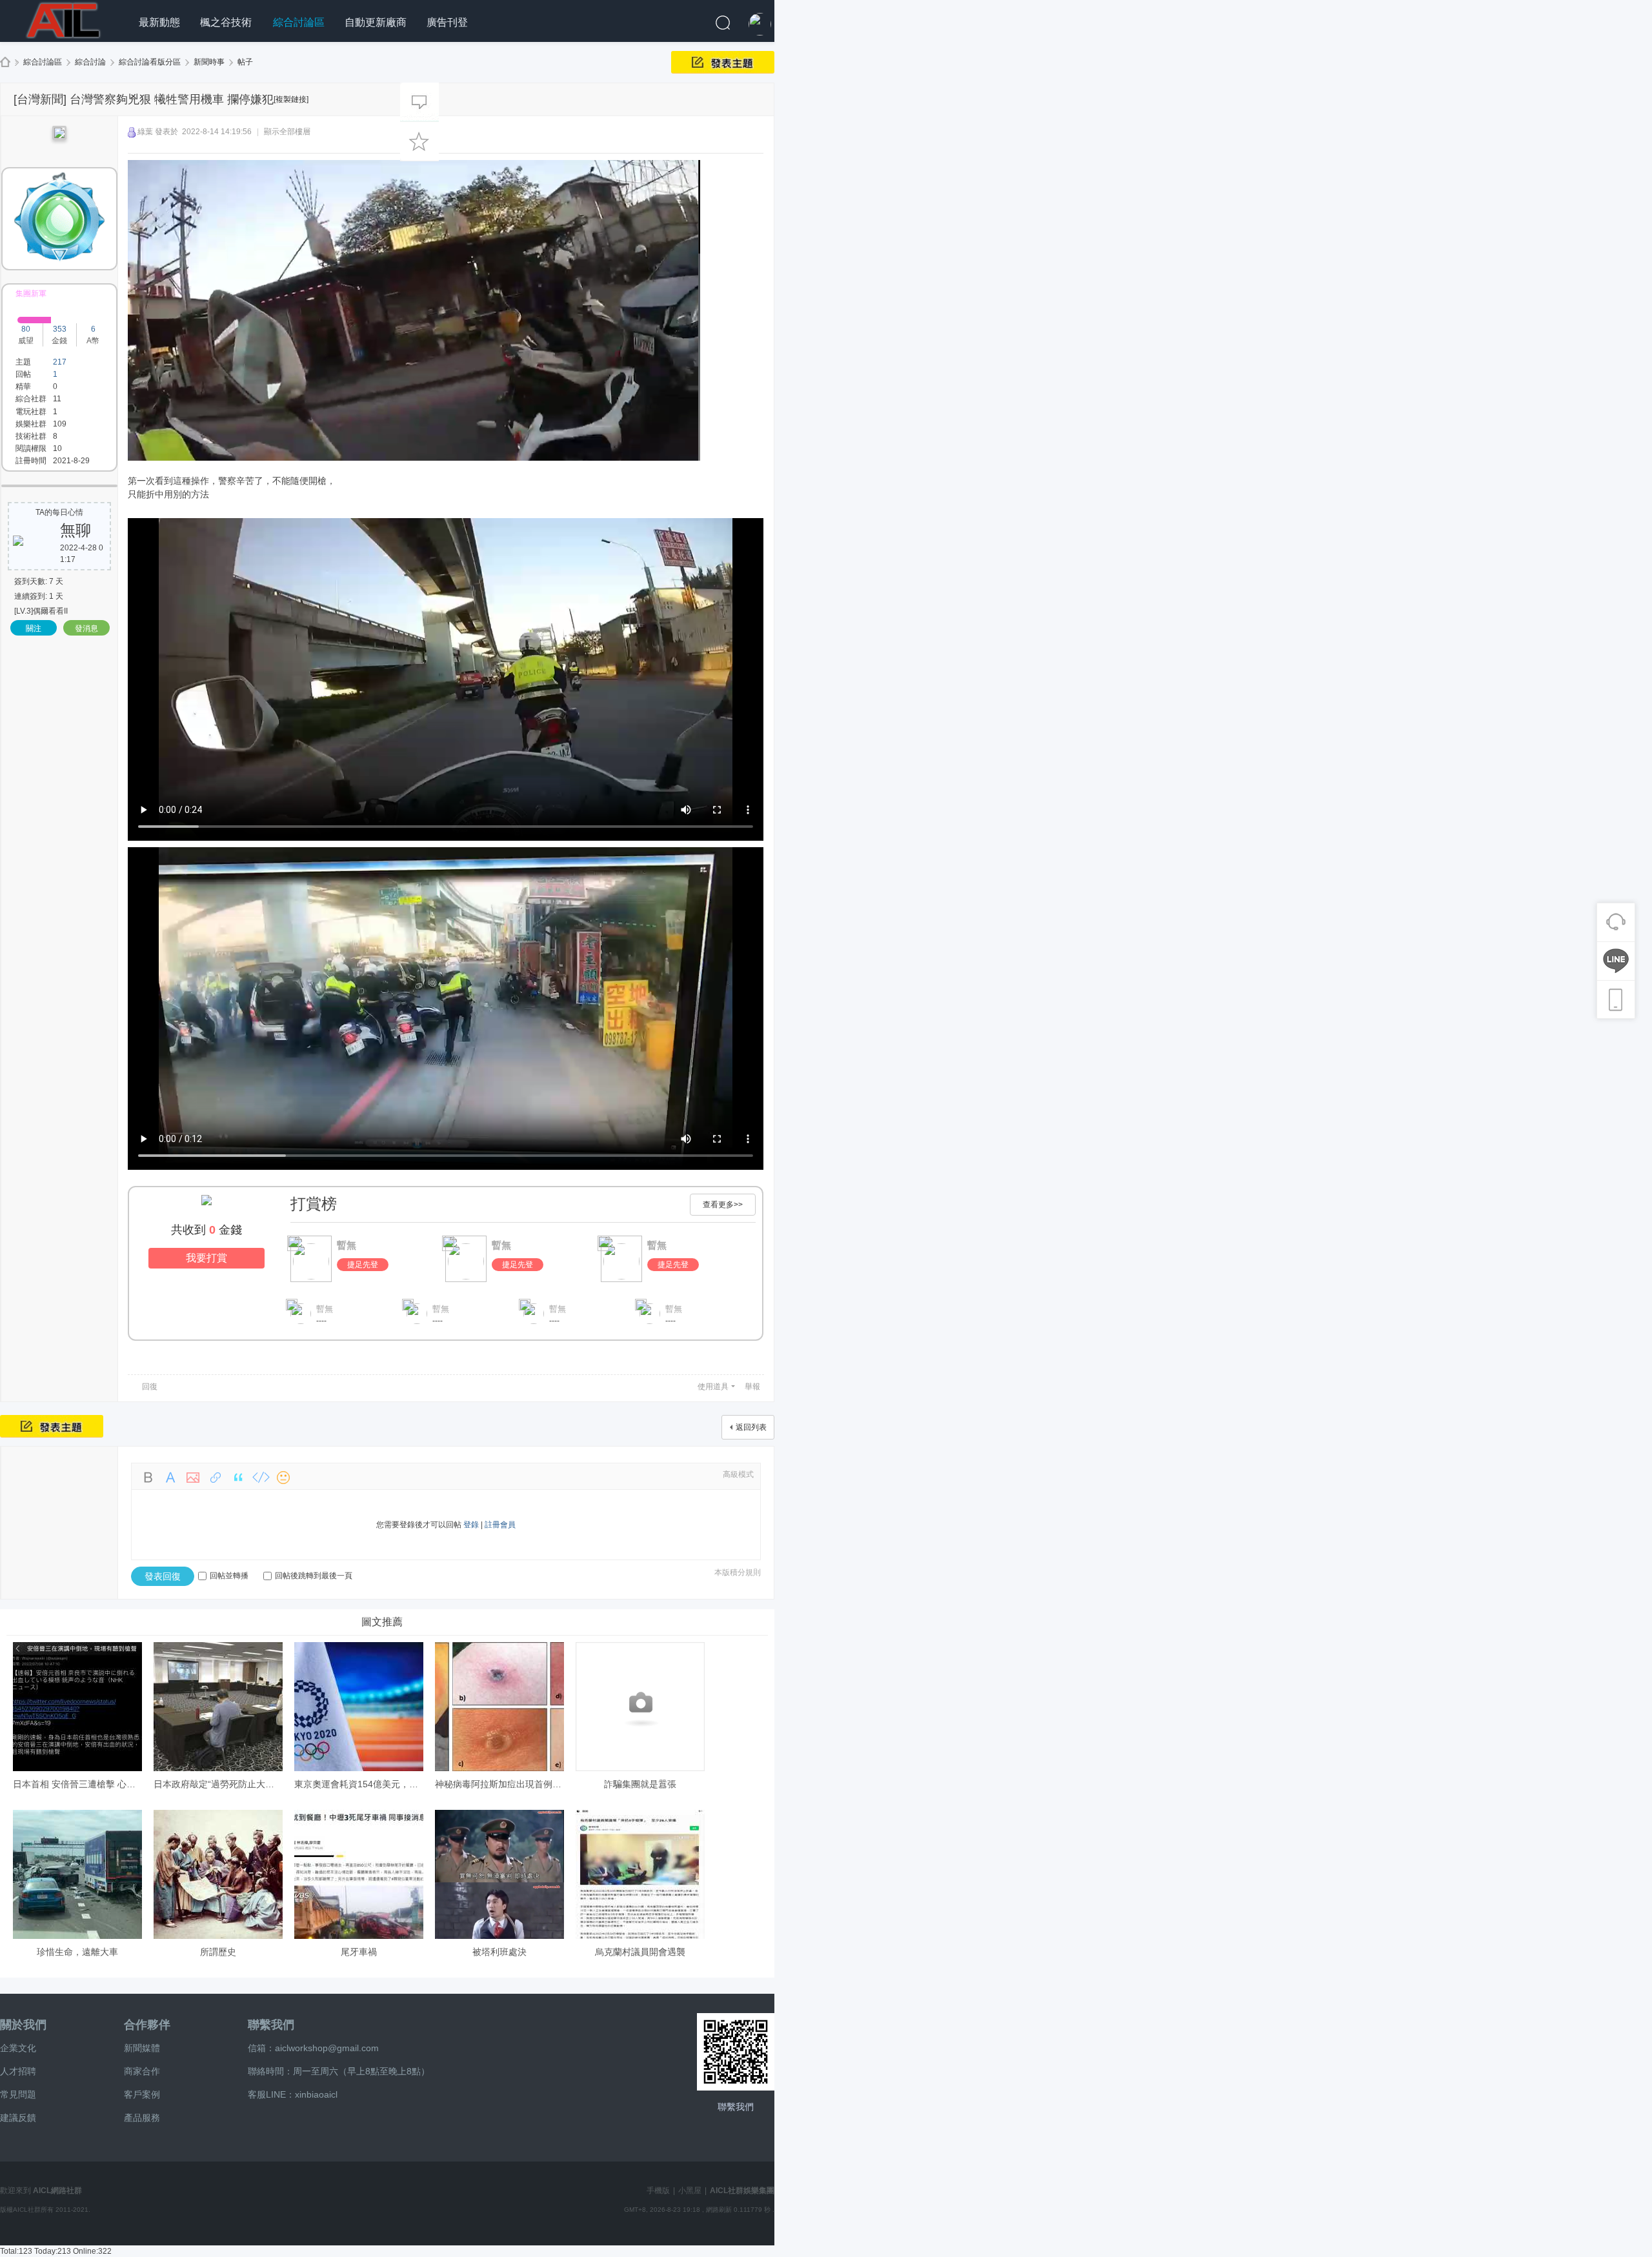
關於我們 (23, 2025)
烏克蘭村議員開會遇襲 (640, 1952)
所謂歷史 (218, 1952)
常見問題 (18, 2094)
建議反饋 (18, 2118)
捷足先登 (363, 1265)
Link (216, 1478)
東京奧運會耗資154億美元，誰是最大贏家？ (383, 1784)
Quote (238, 1478)
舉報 (752, 1387)
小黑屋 (690, 2191)
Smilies (283, 1478)
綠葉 (145, 132)
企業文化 (18, 2048)
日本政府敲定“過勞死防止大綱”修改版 (229, 1784)
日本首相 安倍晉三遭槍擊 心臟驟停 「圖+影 (101, 1784)
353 (60, 329)
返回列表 (751, 1427)
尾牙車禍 (359, 1952)
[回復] (419, 102)
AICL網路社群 (57, 2191)
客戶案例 (142, 2094)
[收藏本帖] (419, 141)
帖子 (245, 62)
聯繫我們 (271, 2025)
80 (26, 329)
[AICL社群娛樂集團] (65, 19)
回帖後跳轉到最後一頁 (314, 1576)
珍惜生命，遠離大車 (77, 1952)
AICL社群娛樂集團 (5, 62)
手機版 (658, 2191)
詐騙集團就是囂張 (640, 1784)
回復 (150, 1387)
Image (193, 1478)
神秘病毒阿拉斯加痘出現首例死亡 (503, 1784)
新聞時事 (209, 62)
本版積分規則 (738, 1572)
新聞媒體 (142, 2048)
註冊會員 (500, 1525)
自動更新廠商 (376, 22)
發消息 (86, 628)
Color (170, 1478)
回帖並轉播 (229, 1576)
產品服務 (142, 2118)
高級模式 (738, 1474)
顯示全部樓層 (287, 132)
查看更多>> (723, 1205)
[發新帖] (723, 62)
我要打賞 (206, 1258)
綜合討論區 (299, 22)
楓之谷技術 (226, 22)
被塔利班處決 (499, 1952)
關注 (34, 628)
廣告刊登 (447, 22)
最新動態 (159, 22)
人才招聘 (18, 2071)
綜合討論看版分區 (150, 62)
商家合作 (142, 2071)
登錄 (471, 1525)
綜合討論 (90, 62)
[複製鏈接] (291, 99)
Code (261, 1478)
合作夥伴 (147, 2025)
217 (60, 362)
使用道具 (713, 1387)
